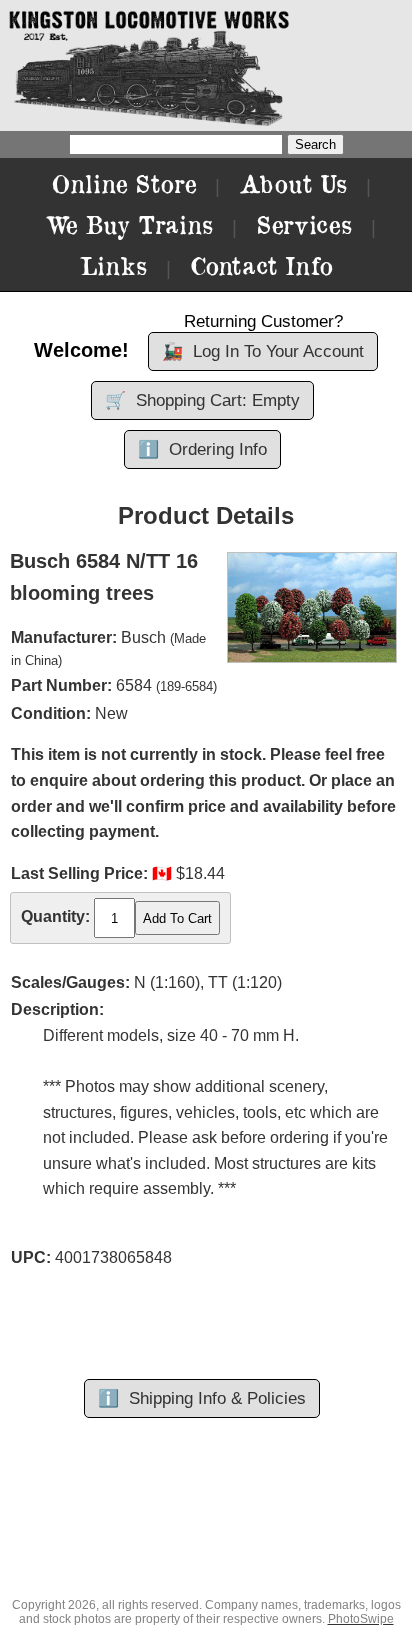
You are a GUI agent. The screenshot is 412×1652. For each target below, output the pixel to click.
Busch (143, 637)
